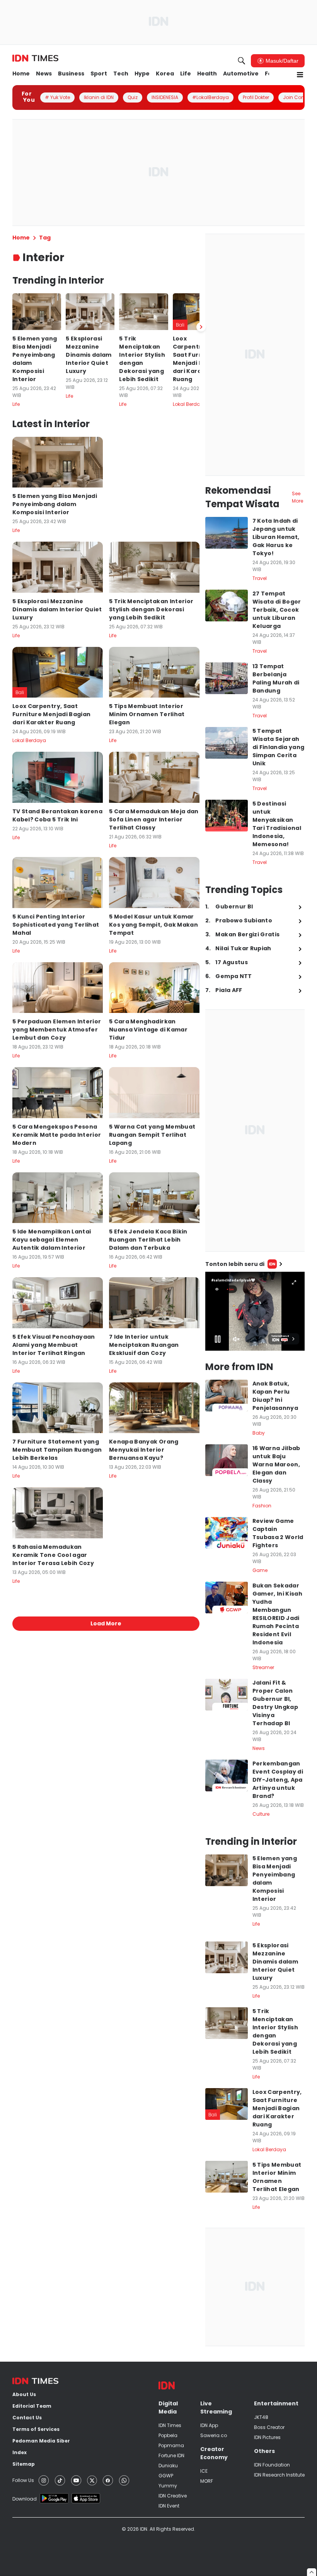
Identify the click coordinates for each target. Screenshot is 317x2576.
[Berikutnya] (201, 327)
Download (25, 2499)
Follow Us (23, 2480)
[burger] (300, 75)
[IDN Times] (35, 58)
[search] (242, 61)
